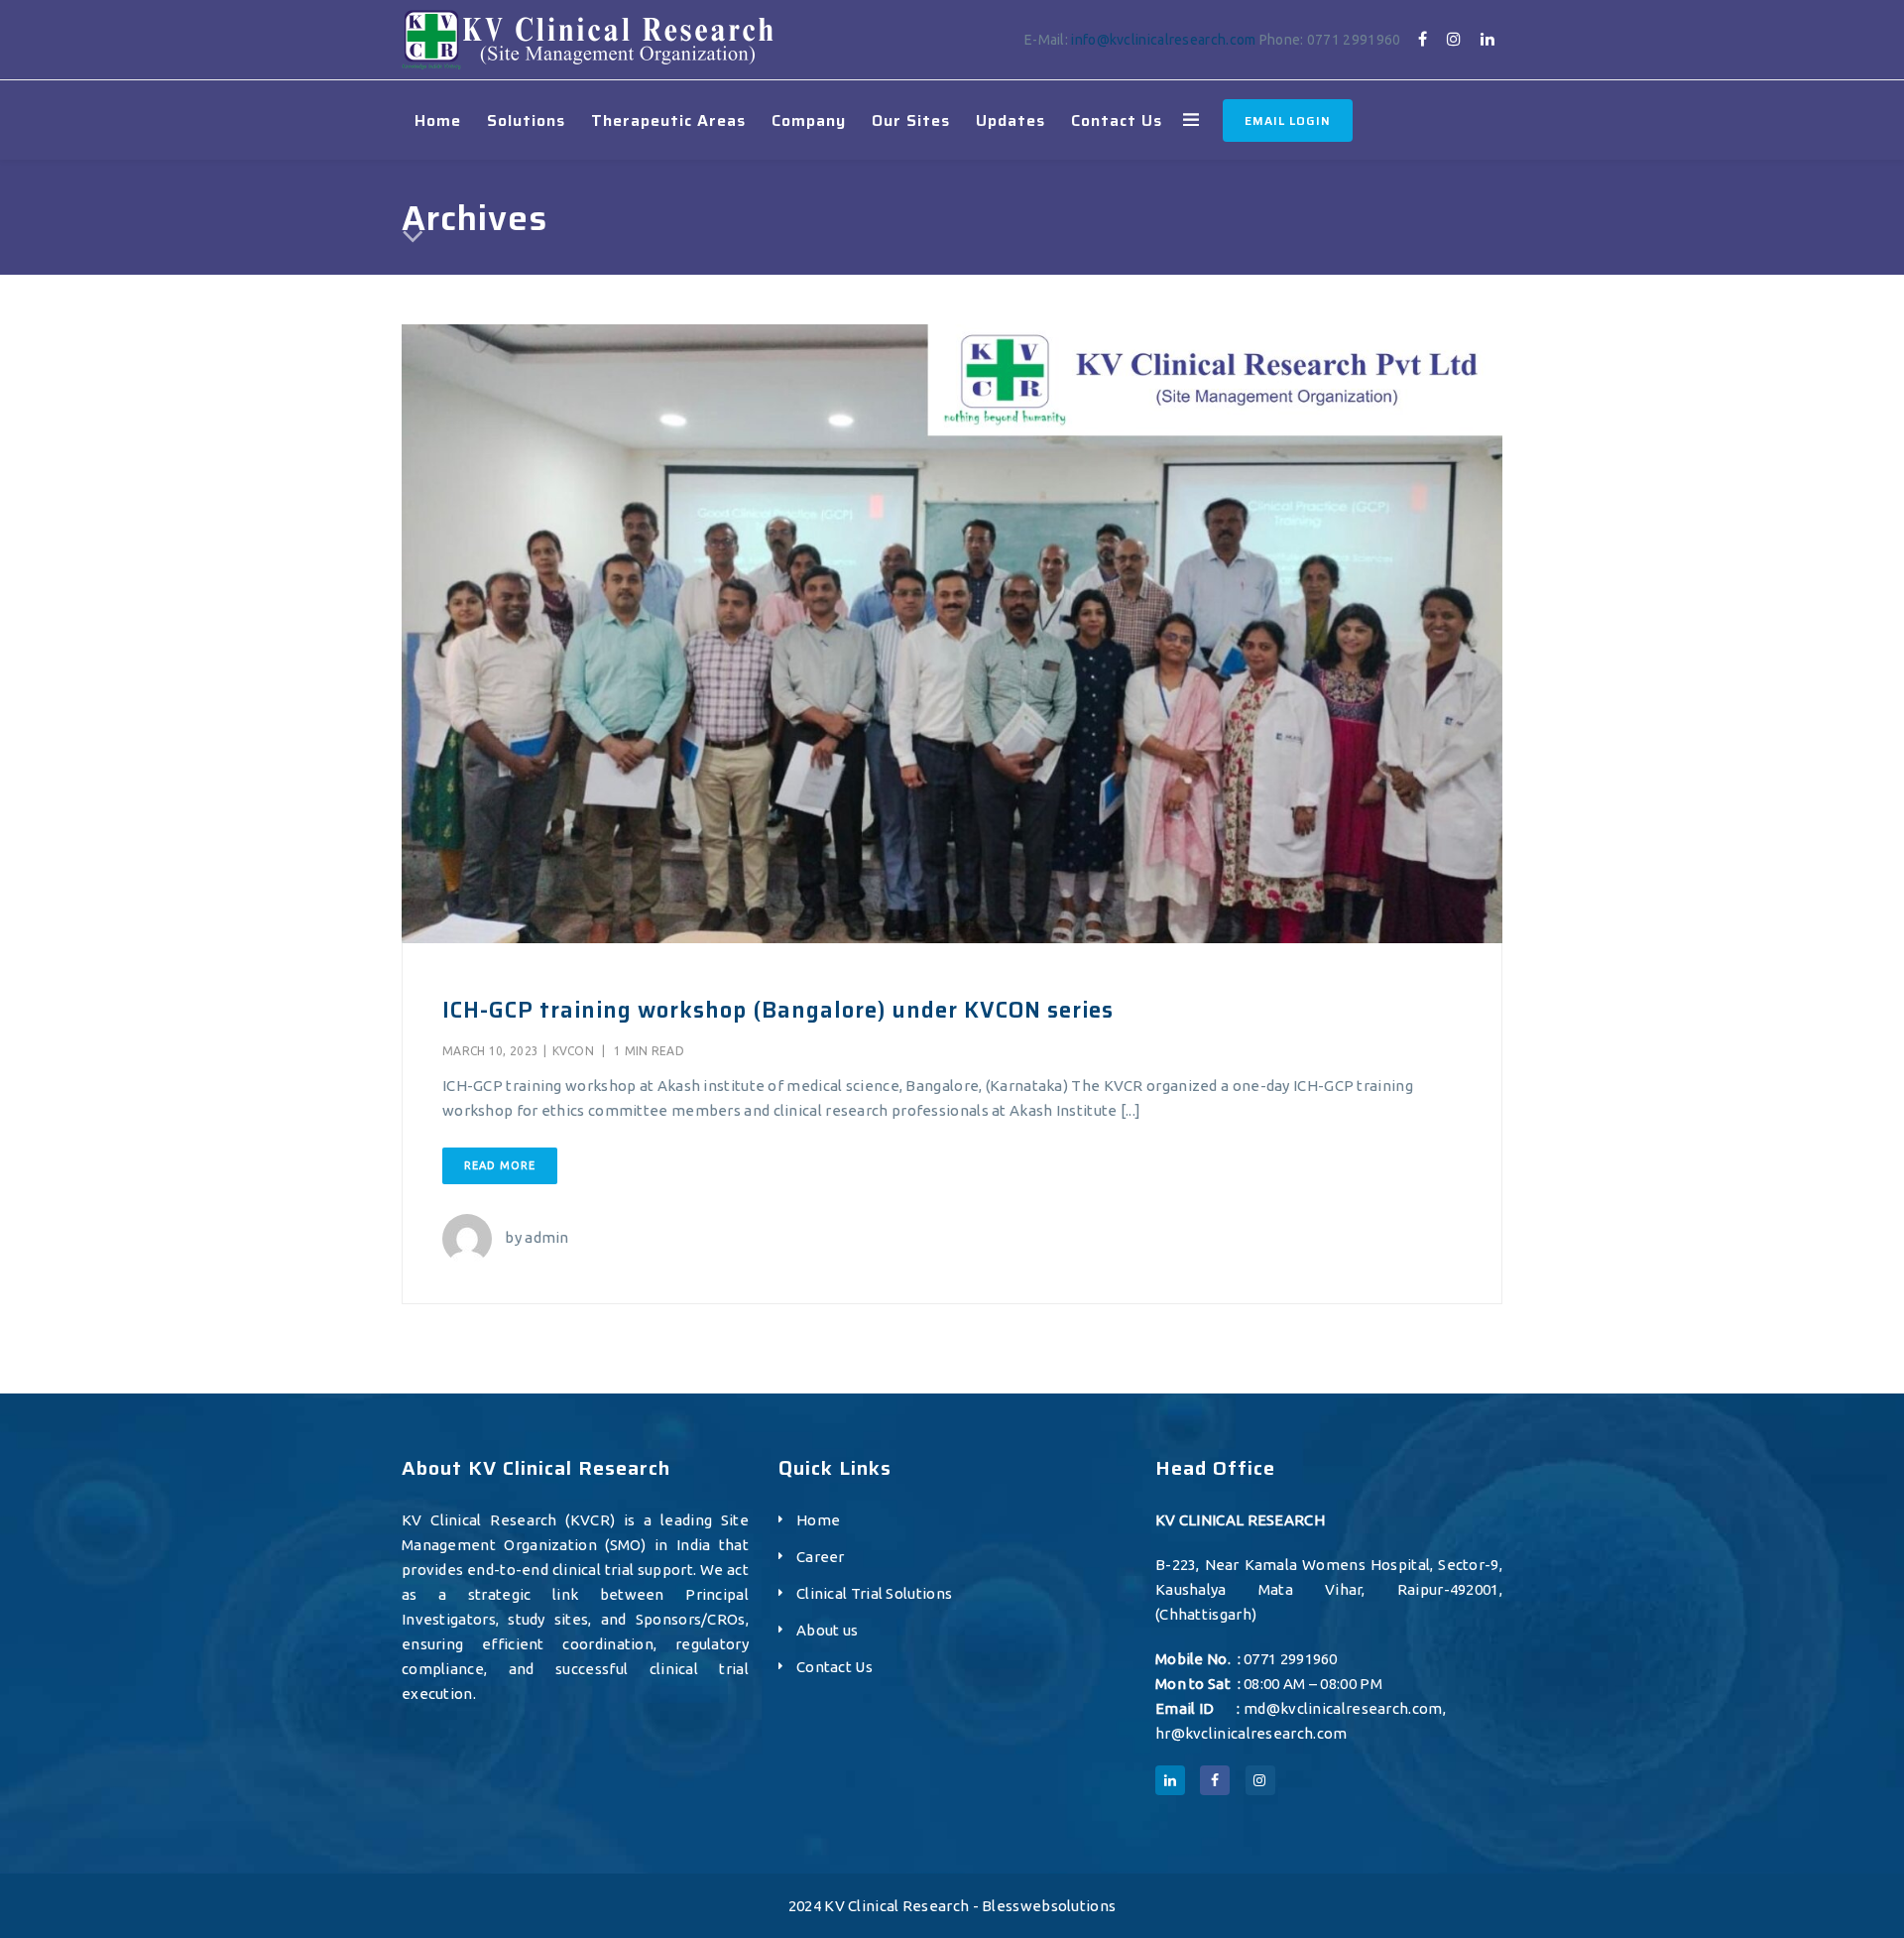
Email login (1288, 121)
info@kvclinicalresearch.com (1163, 40)
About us (827, 1630)
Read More (500, 1165)
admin (547, 1237)
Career (821, 1557)
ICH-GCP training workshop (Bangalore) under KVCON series (778, 1010)
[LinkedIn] (1487, 39)
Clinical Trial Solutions (874, 1593)
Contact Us (834, 1667)
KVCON (574, 1051)
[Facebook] (1423, 39)
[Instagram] (1454, 39)
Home (818, 1520)
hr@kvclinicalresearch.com (1251, 1733)
